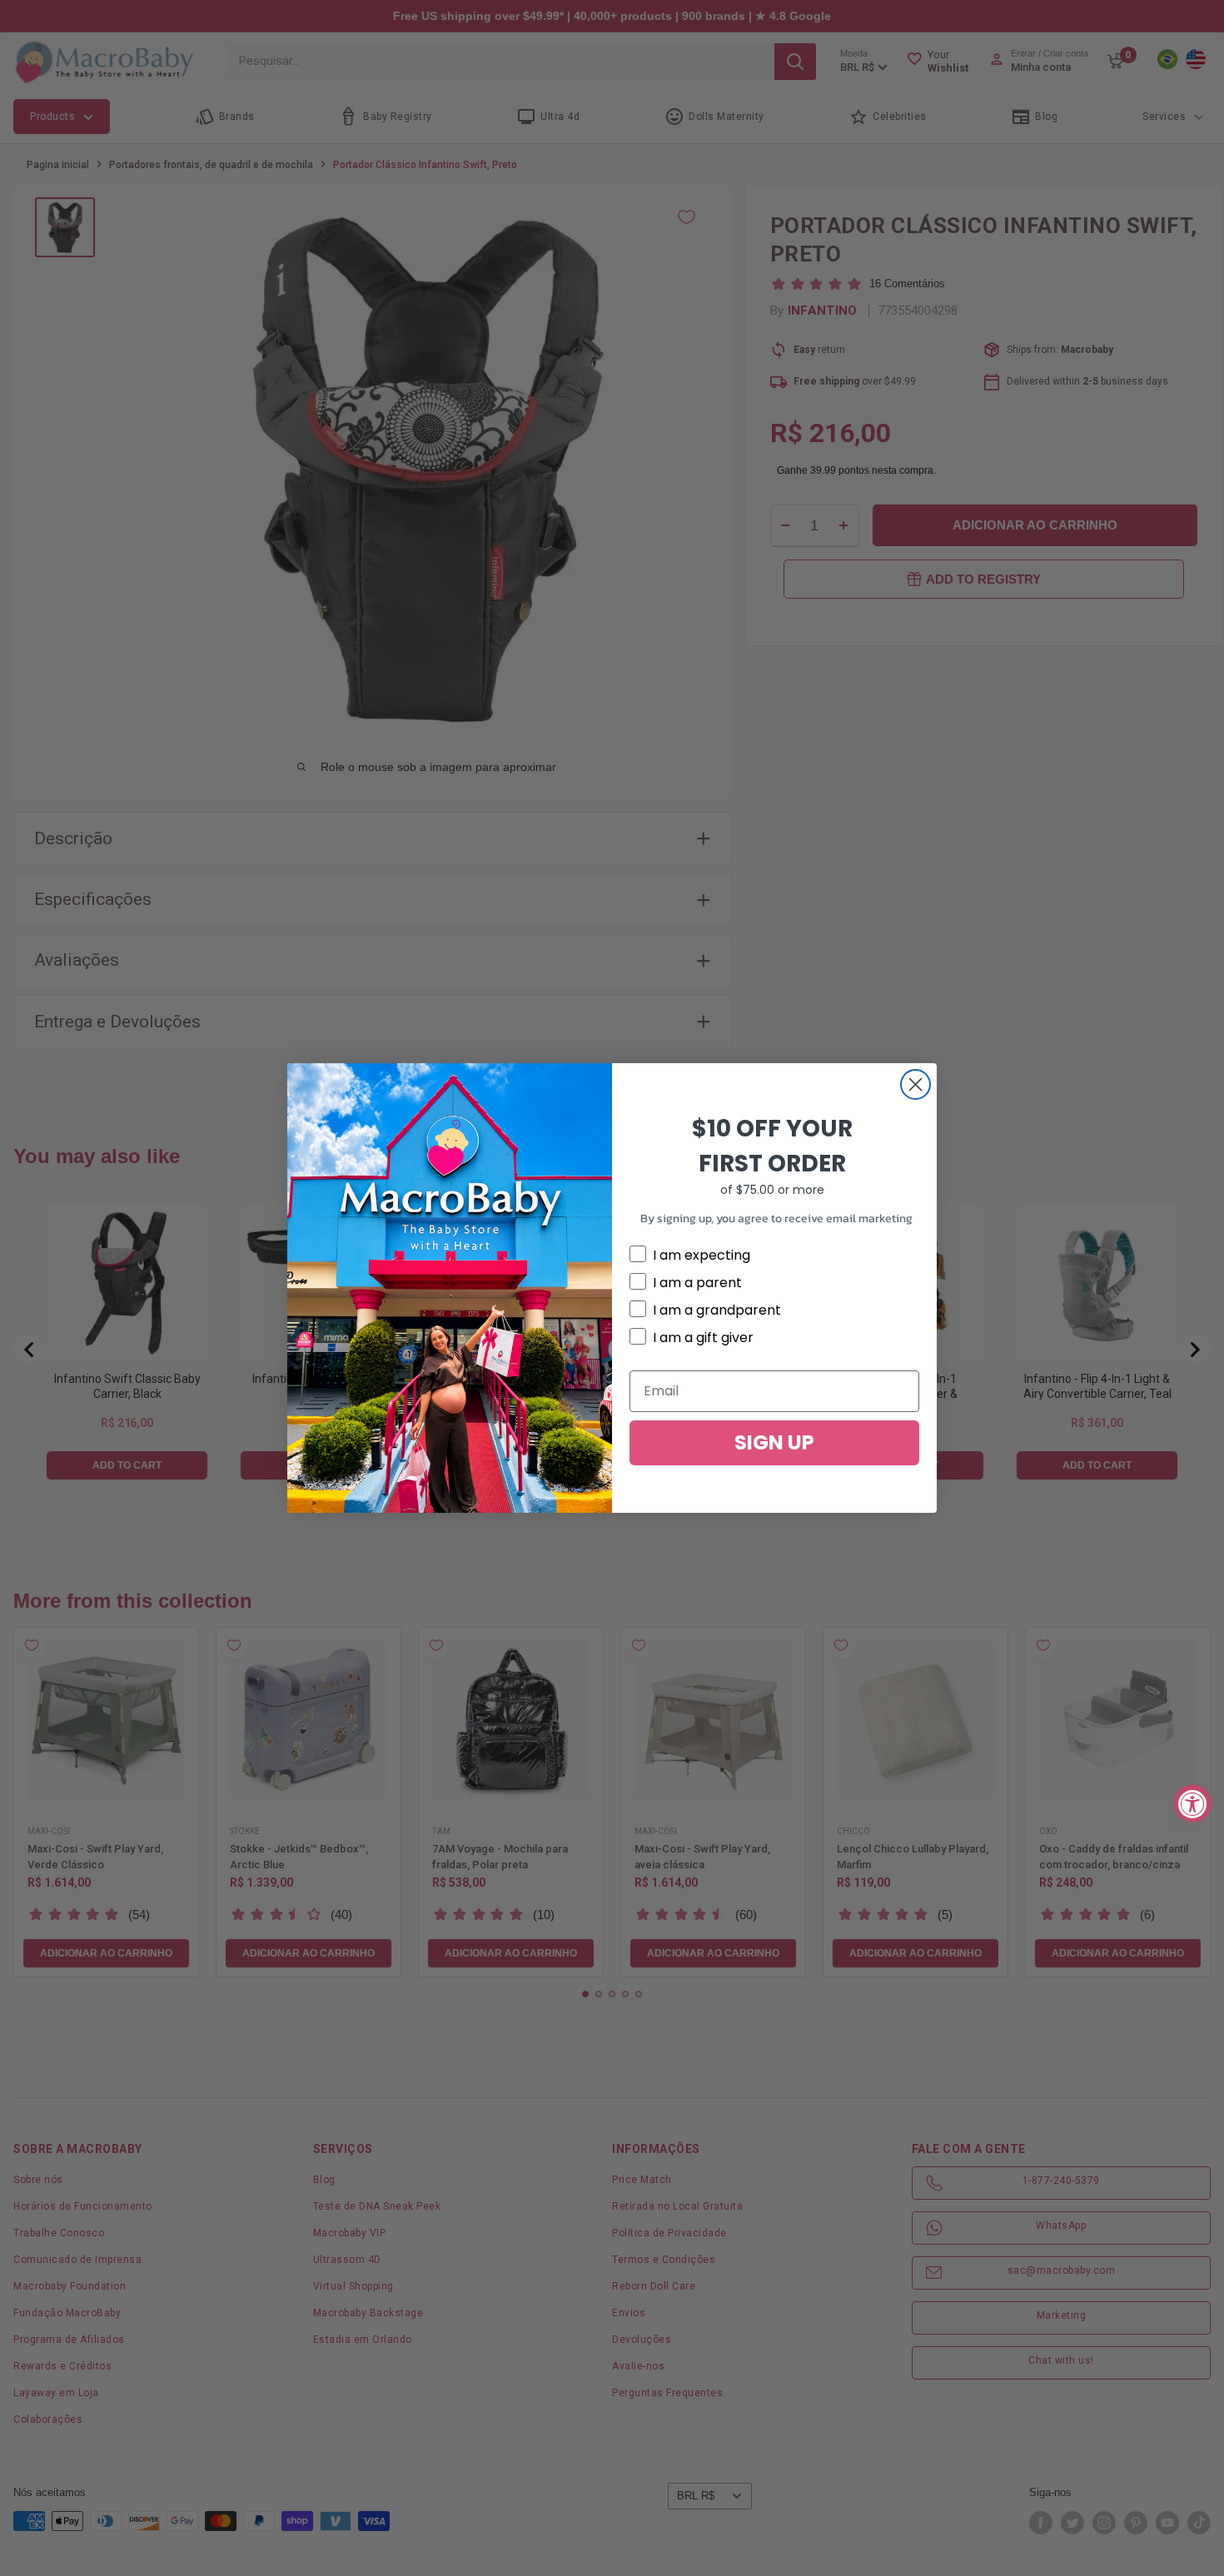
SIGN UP (774, 1442)
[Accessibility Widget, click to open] (1193, 1803)
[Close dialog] (916, 1084)
